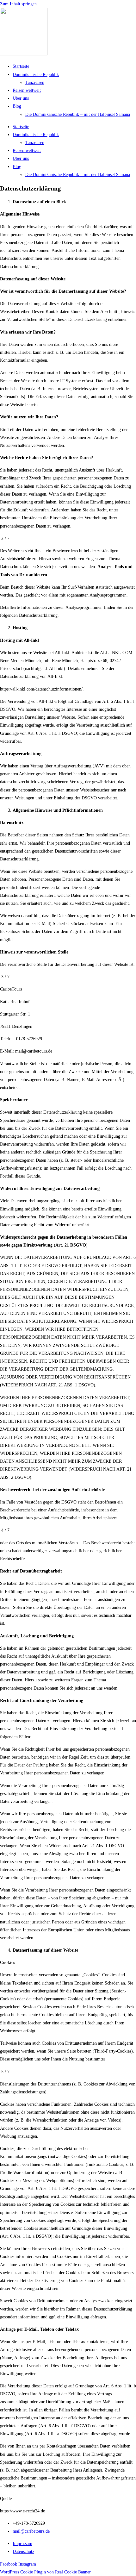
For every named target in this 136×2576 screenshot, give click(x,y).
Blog (17, 106)
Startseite (21, 66)
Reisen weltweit (27, 90)
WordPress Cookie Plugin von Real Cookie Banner (45, 2572)
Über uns (21, 98)
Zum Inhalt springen (18, 4)
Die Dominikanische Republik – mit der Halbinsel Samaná (78, 114)
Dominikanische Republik (36, 75)
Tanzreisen (35, 82)
